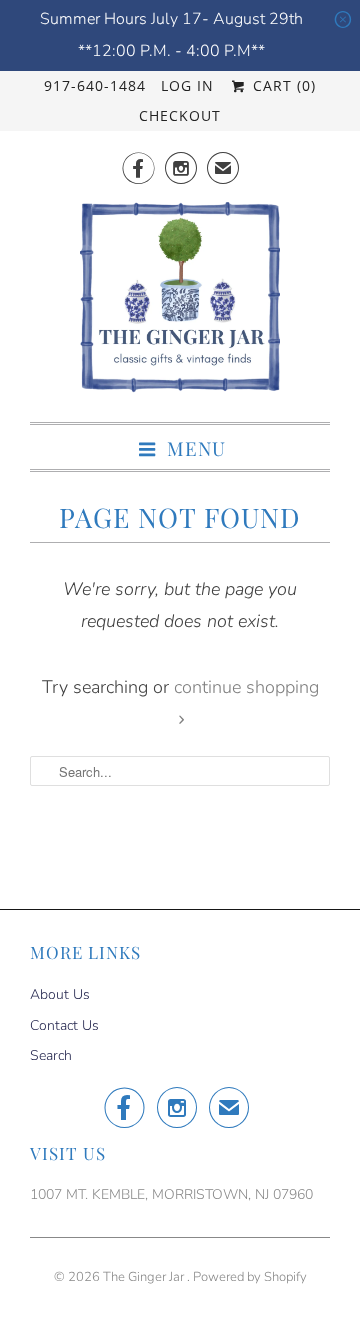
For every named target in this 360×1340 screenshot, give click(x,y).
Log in (187, 85)
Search (51, 1055)
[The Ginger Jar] (180, 302)
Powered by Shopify (250, 1277)
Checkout (180, 115)
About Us (60, 994)
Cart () (281, 85)
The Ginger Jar (145, 1277)
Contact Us (64, 1025)
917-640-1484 (95, 85)
